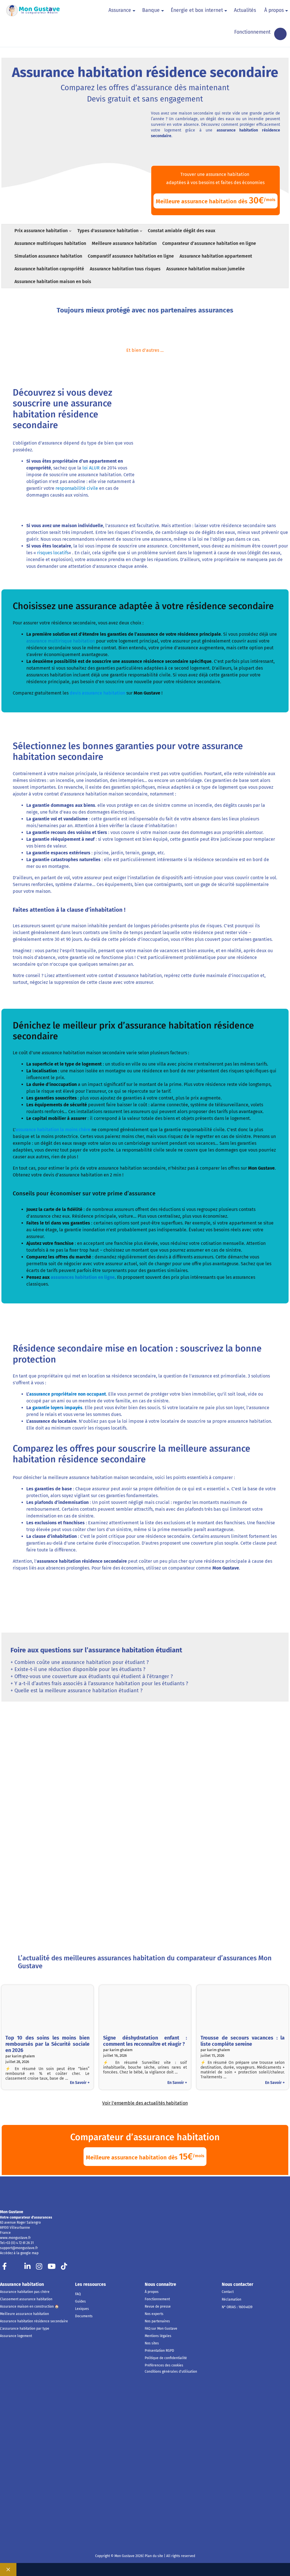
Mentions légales (158, 2336)
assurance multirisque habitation (61, 641)
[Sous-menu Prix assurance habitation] (70, 230)
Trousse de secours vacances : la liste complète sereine (243, 2041)
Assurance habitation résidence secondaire (34, 2321)
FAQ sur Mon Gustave (161, 2329)
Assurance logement (16, 2336)
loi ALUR (91, 468)
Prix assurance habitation (41, 231)
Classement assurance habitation (26, 2299)
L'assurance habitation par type (25, 2329)
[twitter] (16, 2268)
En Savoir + (80, 2083)
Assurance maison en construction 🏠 (29, 2306)
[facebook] (5, 2268)
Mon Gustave (12, 2212)
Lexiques (82, 2309)
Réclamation (232, 2299)
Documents (84, 2316)
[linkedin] (27, 2268)
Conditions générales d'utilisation (171, 2372)
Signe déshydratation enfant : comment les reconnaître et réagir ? (145, 2041)
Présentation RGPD (159, 2351)
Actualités (245, 10)
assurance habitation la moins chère (53, 1130)
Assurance (120, 10)
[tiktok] (64, 2268)
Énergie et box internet (197, 10)
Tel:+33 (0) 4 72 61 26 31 (17, 2243)
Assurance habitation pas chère (25, 2292)
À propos (274, 10)
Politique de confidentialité (166, 2358)
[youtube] (52, 2268)
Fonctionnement (252, 32)
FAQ (78, 2294)
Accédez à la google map (19, 2253)
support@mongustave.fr (19, 2248)
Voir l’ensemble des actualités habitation (145, 2103)
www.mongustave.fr (15, 2238)
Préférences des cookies (164, 2365)
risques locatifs (53, 553)
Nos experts (154, 2314)
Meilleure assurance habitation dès (216, 200)
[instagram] (39, 2268)
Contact (228, 2292)
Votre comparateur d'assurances (26, 2217)
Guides (80, 2301)
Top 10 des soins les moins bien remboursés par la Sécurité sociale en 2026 (47, 2044)
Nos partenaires (157, 2321)
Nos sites (152, 2343)
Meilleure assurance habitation (24, 2314)
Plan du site (153, 2556)
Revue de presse (158, 2306)
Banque (151, 10)
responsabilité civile (77, 488)
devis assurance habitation (97, 693)
